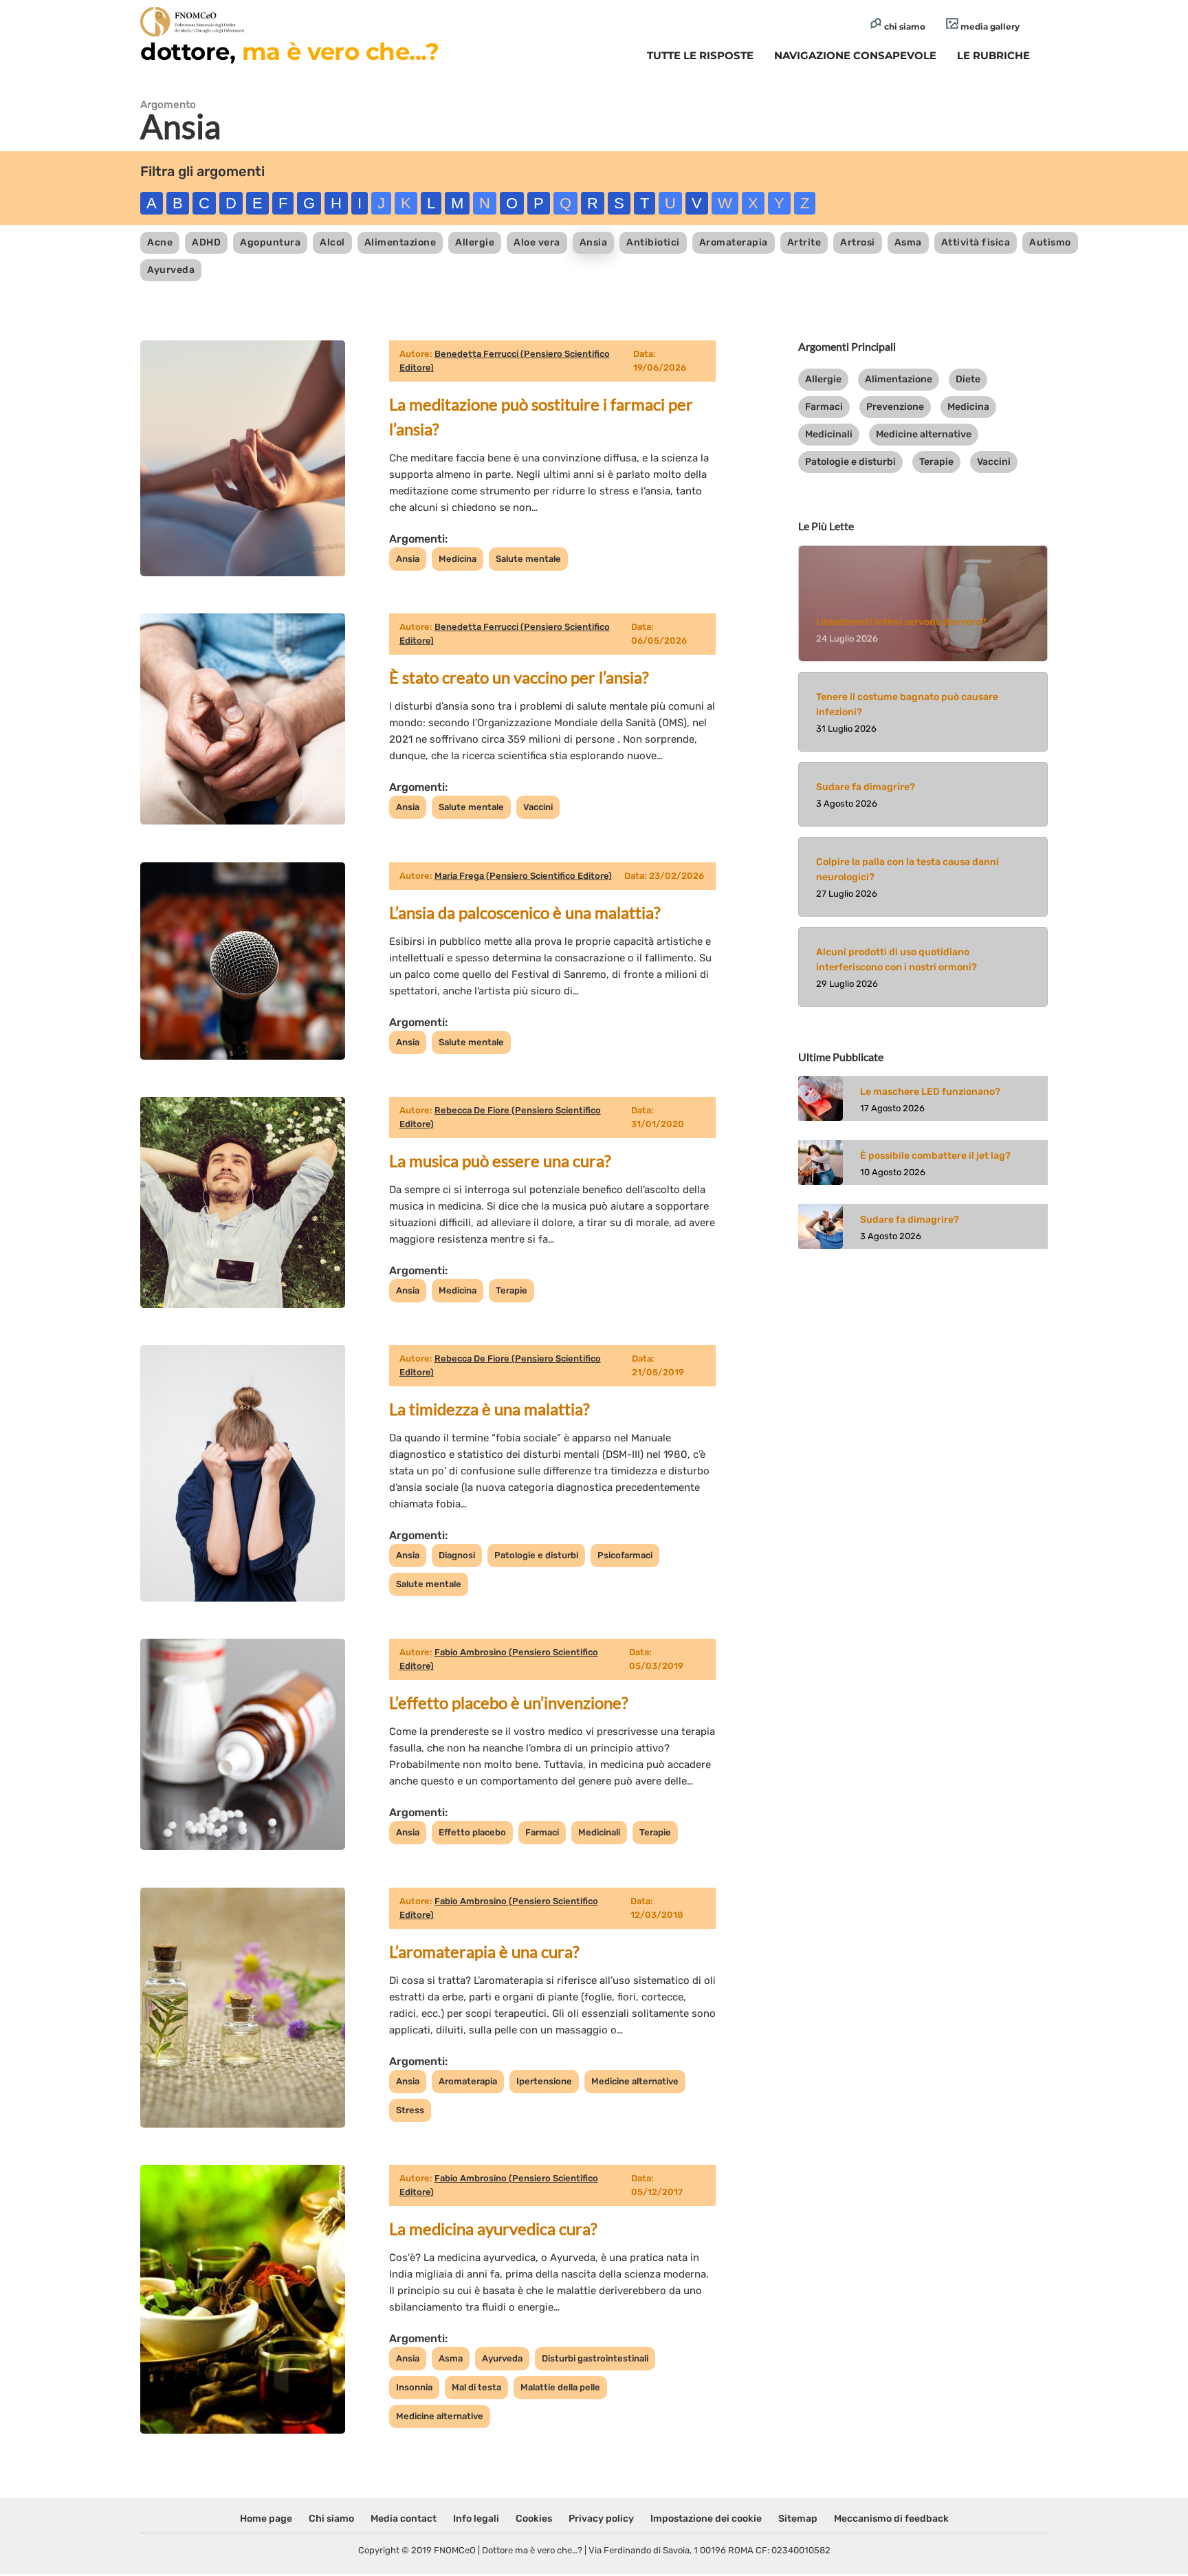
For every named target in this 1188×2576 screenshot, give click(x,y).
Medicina (458, 559)
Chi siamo (331, 2519)
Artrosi (858, 242)
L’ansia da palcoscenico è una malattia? (525, 912)
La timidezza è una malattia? (489, 1409)
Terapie (511, 1290)
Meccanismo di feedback (891, 2519)
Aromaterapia (734, 242)
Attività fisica (976, 242)
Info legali (476, 2519)
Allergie (475, 242)
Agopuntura (270, 242)
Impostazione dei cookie (706, 2519)
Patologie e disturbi (536, 1555)
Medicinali (599, 1832)
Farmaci (542, 1832)
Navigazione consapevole (855, 55)
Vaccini (538, 807)
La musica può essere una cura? (500, 1160)
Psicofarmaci (625, 1555)
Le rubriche (993, 55)
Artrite (804, 242)
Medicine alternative (635, 2081)
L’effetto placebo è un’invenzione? (509, 1702)
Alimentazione (400, 242)
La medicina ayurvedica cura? (493, 2228)
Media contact (404, 2519)
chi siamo (904, 26)
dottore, (289, 52)
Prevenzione (895, 407)
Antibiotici (653, 242)
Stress (410, 2110)
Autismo (1050, 242)
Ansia (594, 242)
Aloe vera (537, 242)
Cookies (534, 2519)
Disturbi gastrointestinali (595, 2358)
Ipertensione (544, 2081)
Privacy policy (601, 2519)
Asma (908, 242)
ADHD (206, 242)
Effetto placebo (472, 1832)
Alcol (332, 242)
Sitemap (798, 2519)
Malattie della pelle (560, 2387)
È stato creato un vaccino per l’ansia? (519, 677)
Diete (968, 379)
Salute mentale (528, 559)
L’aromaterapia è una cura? (484, 1951)
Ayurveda (171, 270)
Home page (266, 2519)
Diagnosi (457, 1555)
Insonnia (414, 2387)
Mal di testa (476, 2387)
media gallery (989, 26)
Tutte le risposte (700, 55)
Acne (160, 242)
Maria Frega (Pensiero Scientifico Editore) (523, 876)
